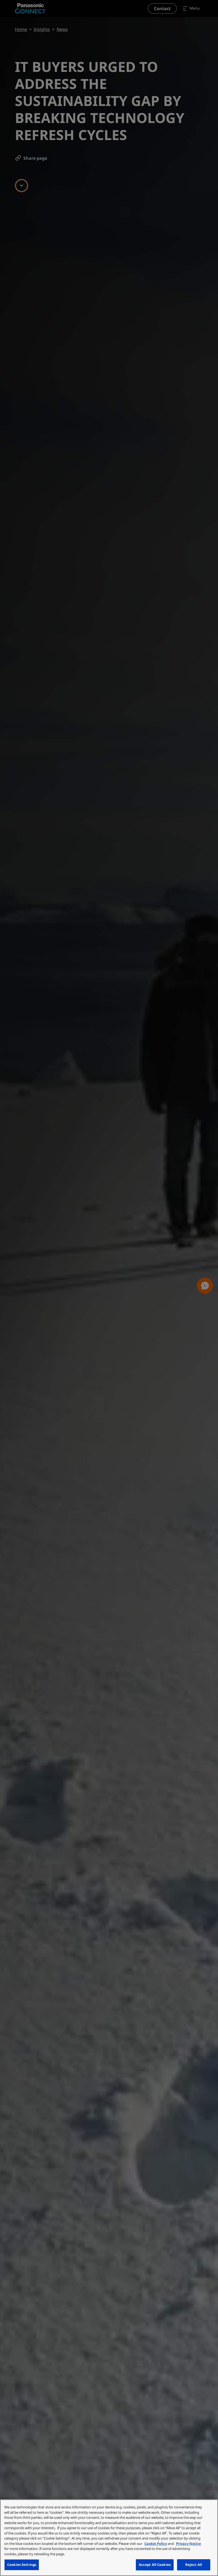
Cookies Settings (22, 2565)
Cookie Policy (156, 2544)
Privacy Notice (188, 2544)
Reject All (194, 2565)
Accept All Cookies (155, 2565)
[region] (109, 2538)
